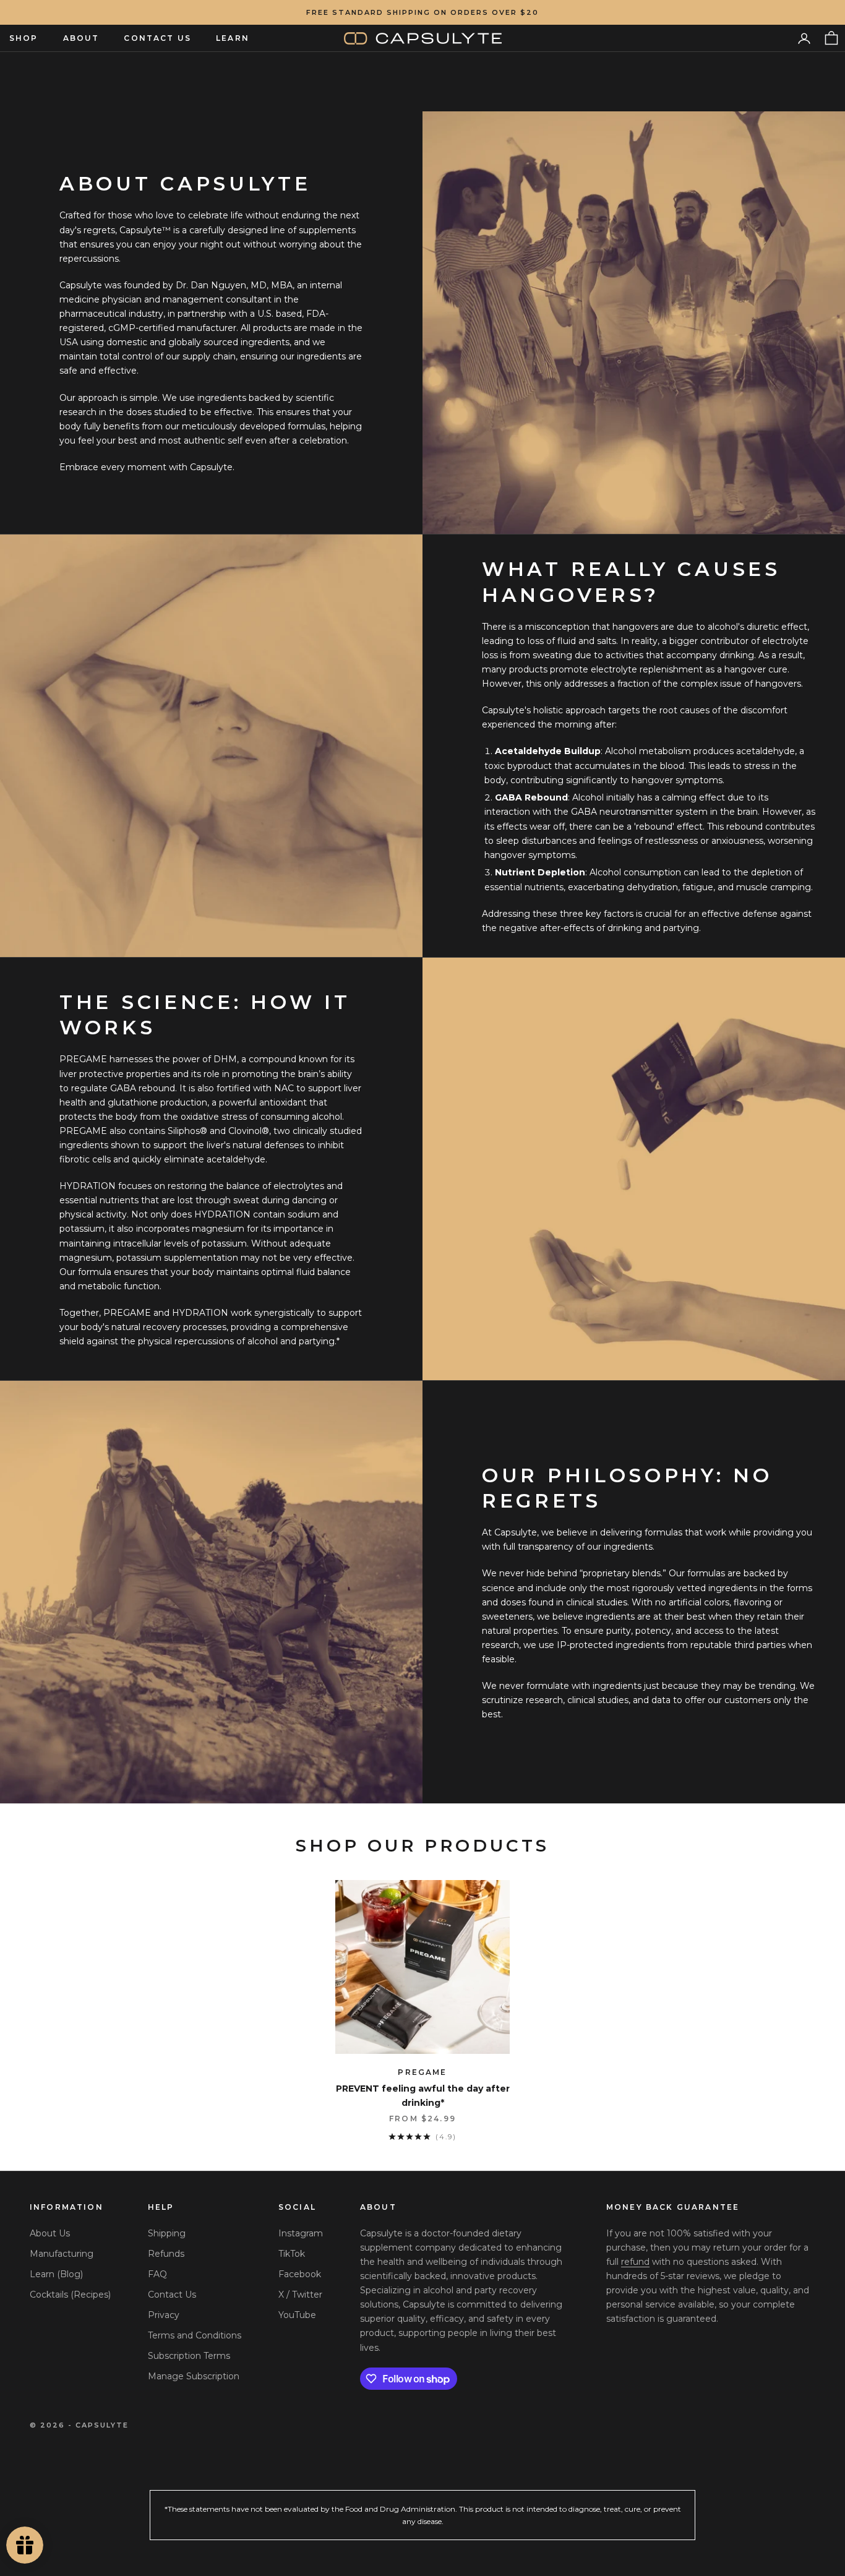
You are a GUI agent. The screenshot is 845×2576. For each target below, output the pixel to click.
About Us (50, 2233)
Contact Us (157, 38)
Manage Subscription (194, 2376)
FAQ (157, 2274)
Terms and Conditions (195, 2335)
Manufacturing (62, 2254)
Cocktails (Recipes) (70, 2295)
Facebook (300, 2274)
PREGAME (422, 2072)
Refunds (166, 2254)
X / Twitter (300, 2295)
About (81, 38)
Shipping (167, 2233)
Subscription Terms (189, 2356)
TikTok (292, 2254)
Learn (233, 38)
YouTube (297, 2315)
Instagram (301, 2233)
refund (635, 2262)
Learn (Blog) (56, 2274)
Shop (24, 38)
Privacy (164, 2315)
